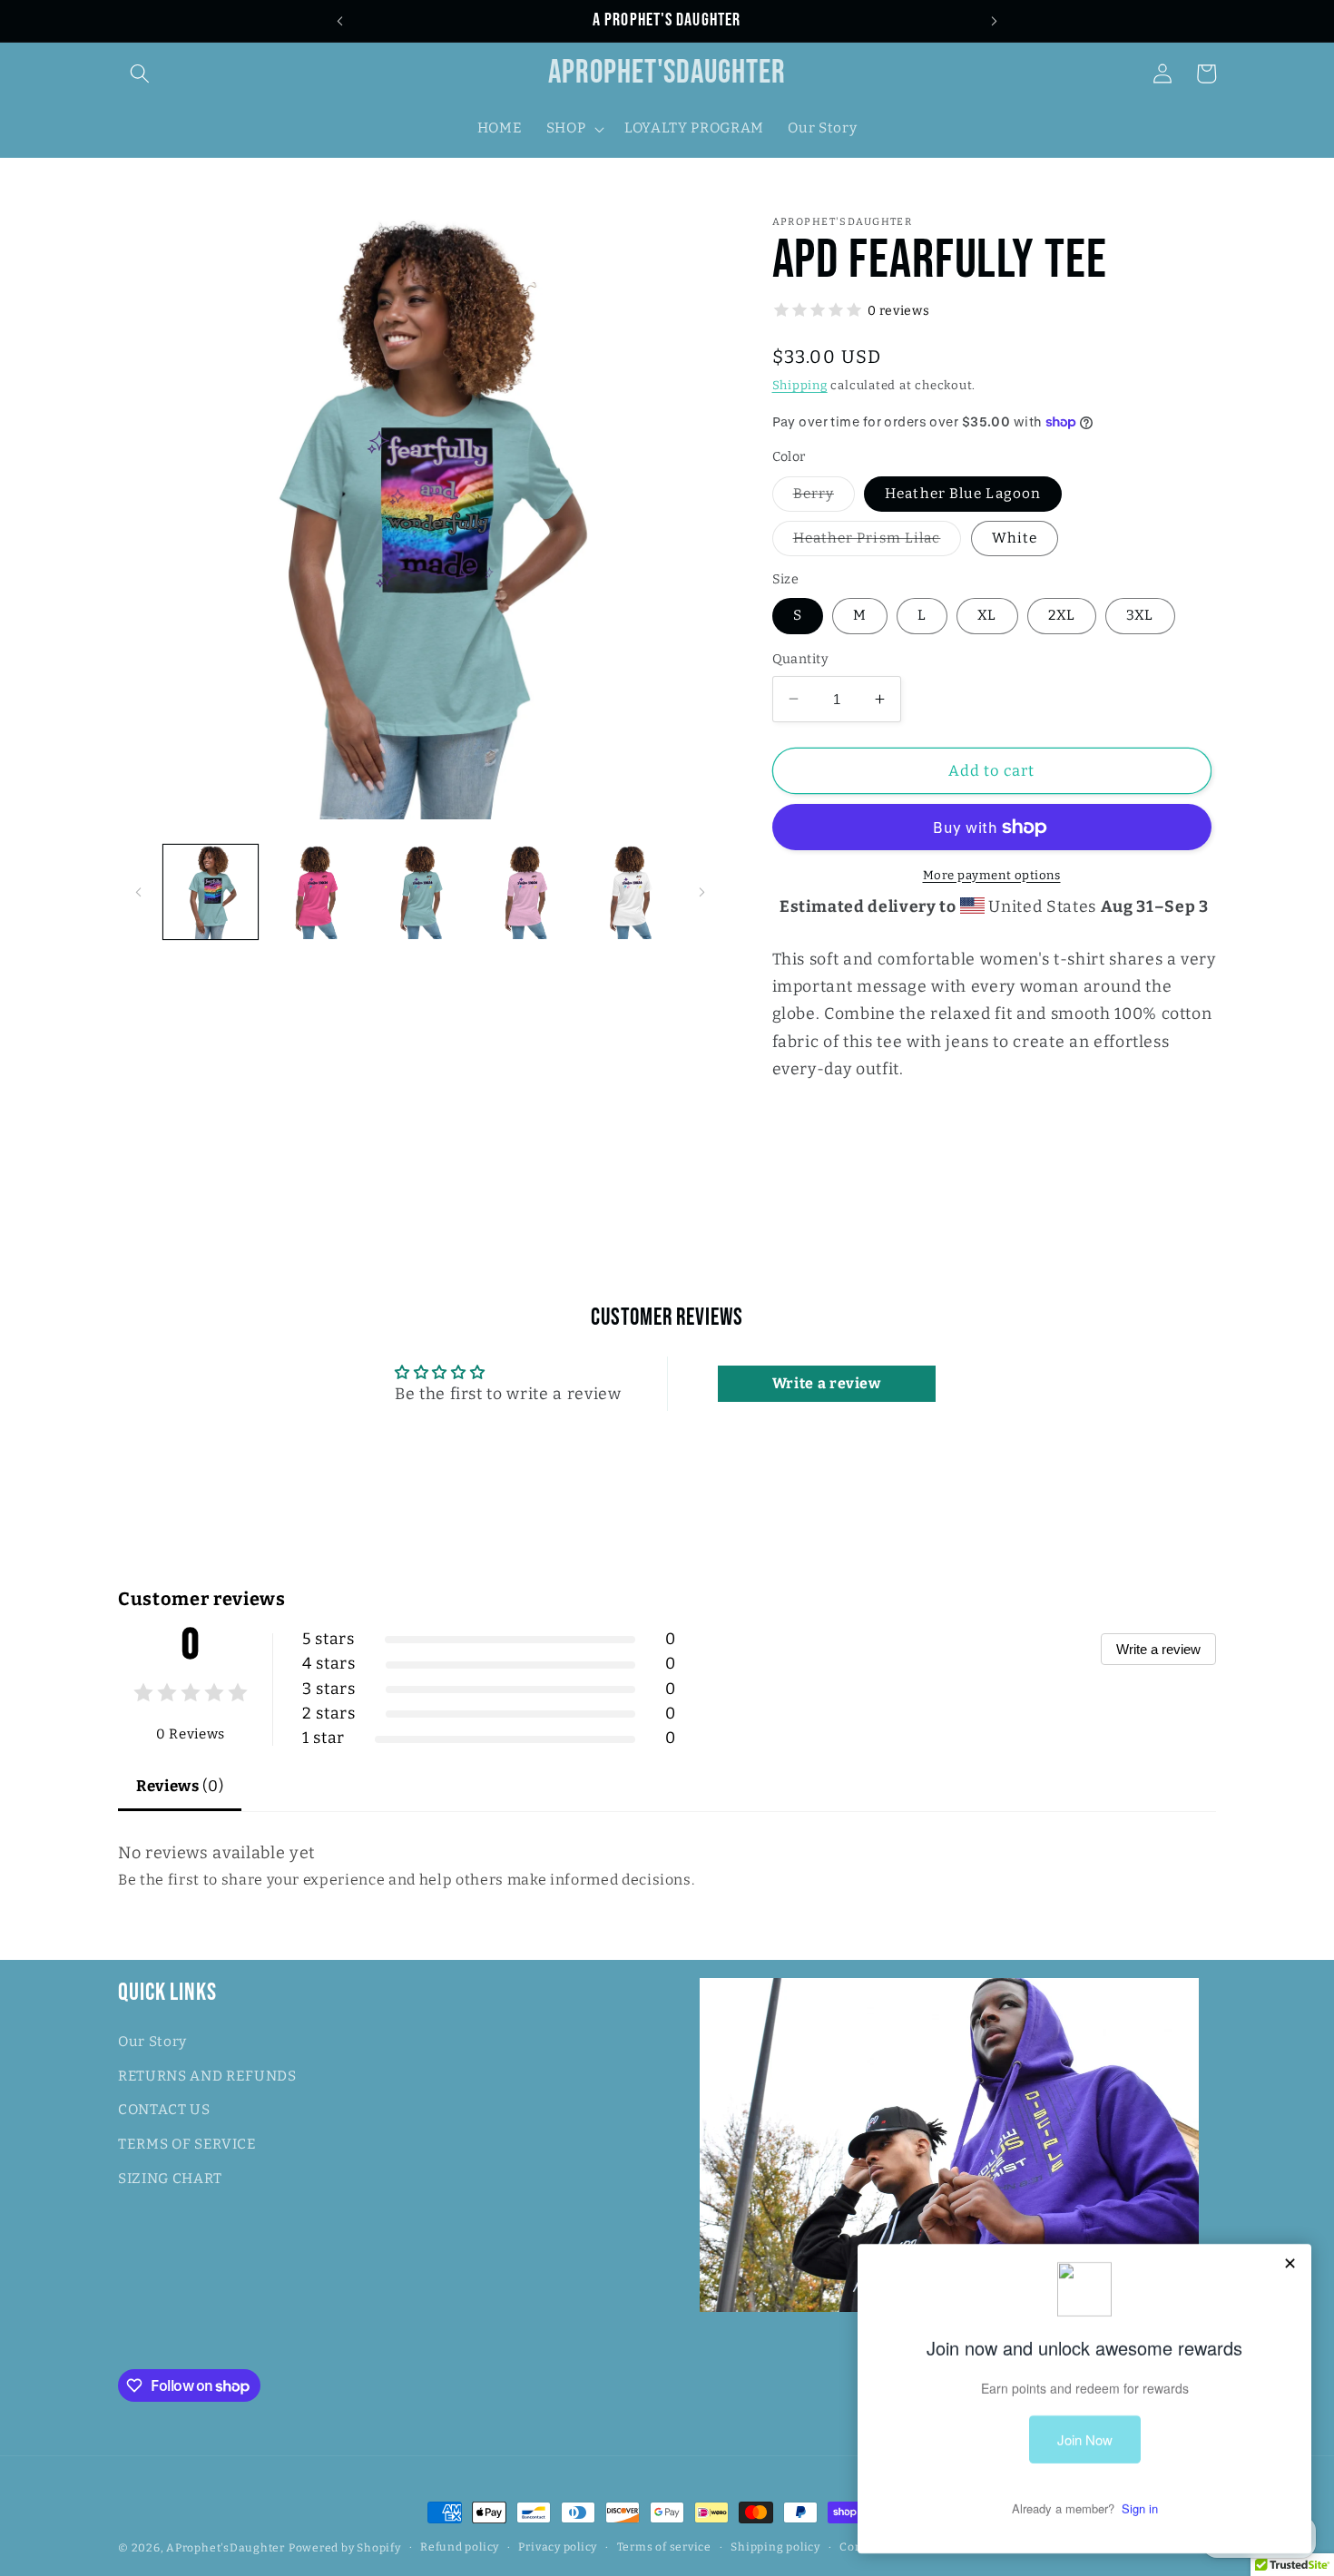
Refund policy (460, 2547)
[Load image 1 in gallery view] (211, 892)
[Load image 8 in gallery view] (630, 892)
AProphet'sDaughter (226, 2548)
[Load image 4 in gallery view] (315, 892)
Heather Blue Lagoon (963, 494)
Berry (824, 498)
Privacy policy (558, 2547)
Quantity (801, 659)
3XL (1140, 615)
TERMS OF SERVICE (187, 2144)
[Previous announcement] (339, 21)
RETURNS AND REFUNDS (207, 2076)
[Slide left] (138, 892)
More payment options (992, 875)
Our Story (152, 2042)
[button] (140, 73)
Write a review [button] (827, 1383)
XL (987, 615)
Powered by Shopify (345, 2548)
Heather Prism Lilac (878, 543)
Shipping (800, 385)
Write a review (1158, 1649)
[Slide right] (702, 892)
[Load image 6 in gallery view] (525, 892)
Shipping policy (775, 2547)
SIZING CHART (170, 2179)
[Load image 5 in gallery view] (421, 892)
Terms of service (664, 2547)
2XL (1062, 615)
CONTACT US (164, 2110)
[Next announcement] (995, 21)
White (1015, 538)
